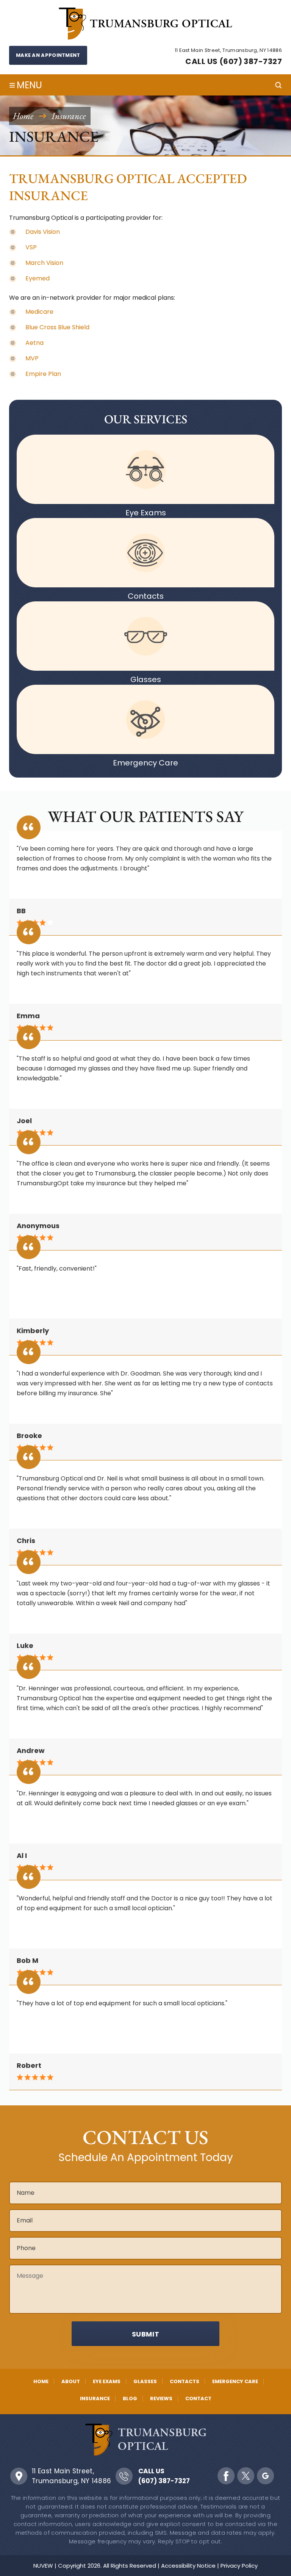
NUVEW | (45, 2566)
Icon (145, 469)
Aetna (34, 343)
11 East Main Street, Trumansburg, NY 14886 (72, 2476)
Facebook (226, 2476)
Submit (146, 2334)
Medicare (39, 312)
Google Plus (265, 2476)
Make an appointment (48, 55)
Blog (130, 2398)
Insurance (95, 2398)
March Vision (44, 263)
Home (41, 2381)
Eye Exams (146, 513)
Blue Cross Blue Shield (57, 327)
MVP (32, 358)
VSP (31, 247)
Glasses (146, 679)
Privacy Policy (239, 2566)
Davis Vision (43, 232)
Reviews (161, 2398)
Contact (198, 2398)
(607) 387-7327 (164, 2481)
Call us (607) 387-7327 (234, 61)
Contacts (146, 596)
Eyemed (38, 278)
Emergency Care (145, 763)
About (71, 2381)
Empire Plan (43, 374)
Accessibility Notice (188, 2566)
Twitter (246, 2476)
